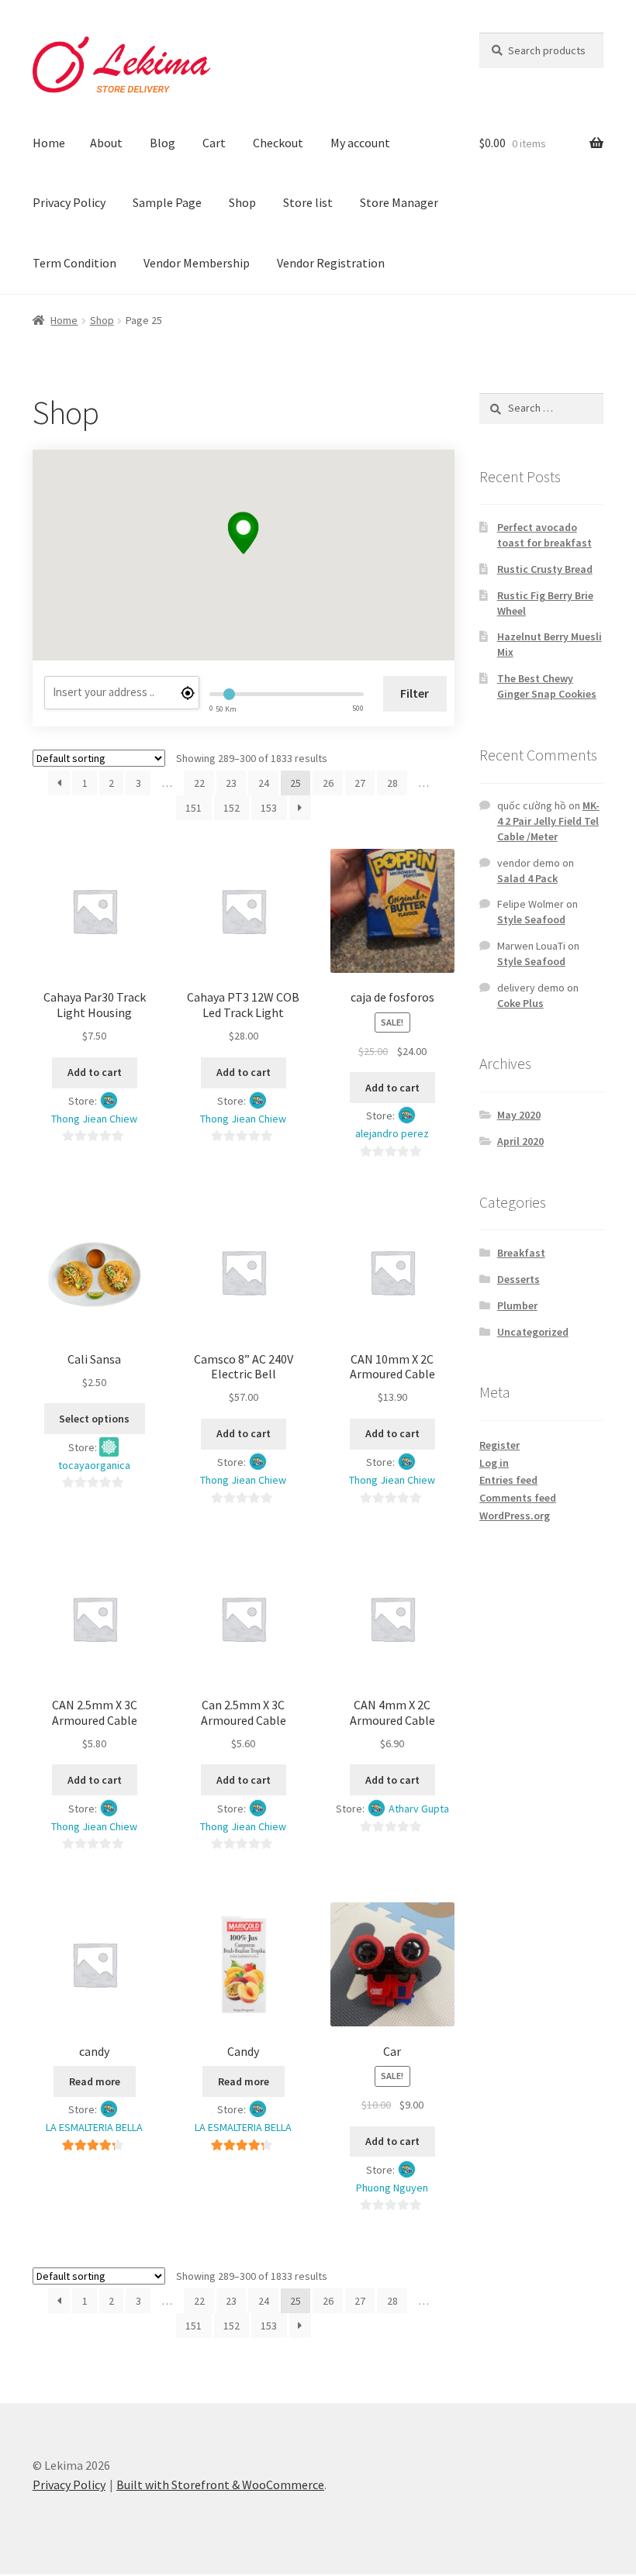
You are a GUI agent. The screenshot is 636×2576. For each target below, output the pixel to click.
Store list (308, 202)
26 (328, 783)
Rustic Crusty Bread (545, 569)
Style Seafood (531, 919)
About (106, 143)
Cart (214, 143)
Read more (95, 2081)
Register (499, 1445)
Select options (94, 1419)
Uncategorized (533, 1332)
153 (269, 808)
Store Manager (399, 202)
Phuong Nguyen (392, 2188)
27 (360, 783)
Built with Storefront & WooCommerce (220, 2485)
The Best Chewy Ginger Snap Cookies (547, 686)
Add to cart (95, 1072)
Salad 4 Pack (527, 878)
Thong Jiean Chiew (94, 1119)
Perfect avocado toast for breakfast (544, 535)
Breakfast (521, 1253)
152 (232, 808)
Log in (494, 1463)
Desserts (518, 1279)
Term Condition (74, 263)
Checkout (278, 143)
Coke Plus (520, 1003)
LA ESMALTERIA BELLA (94, 2127)
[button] (244, 533)
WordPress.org (515, 1516)
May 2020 (519, 1115)
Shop (242, 202)
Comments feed (518, 1498)
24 (264, 783)
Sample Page (167, 202)
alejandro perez (392, 1133)
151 (194, 808)
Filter (415, 693)
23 (231, 783)
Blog (162, 143)
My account (360, 143)
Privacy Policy (69, 202)
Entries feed (508, 1480)
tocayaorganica (94, 1465)
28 (392, 783)
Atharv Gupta (419, 1809)
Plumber (517, 1305)
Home (49, 143)
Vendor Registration (331, 263)
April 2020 (520, 1141)
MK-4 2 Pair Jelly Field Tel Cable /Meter (548, 821)
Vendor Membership (197, 263)
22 (199, 783)
